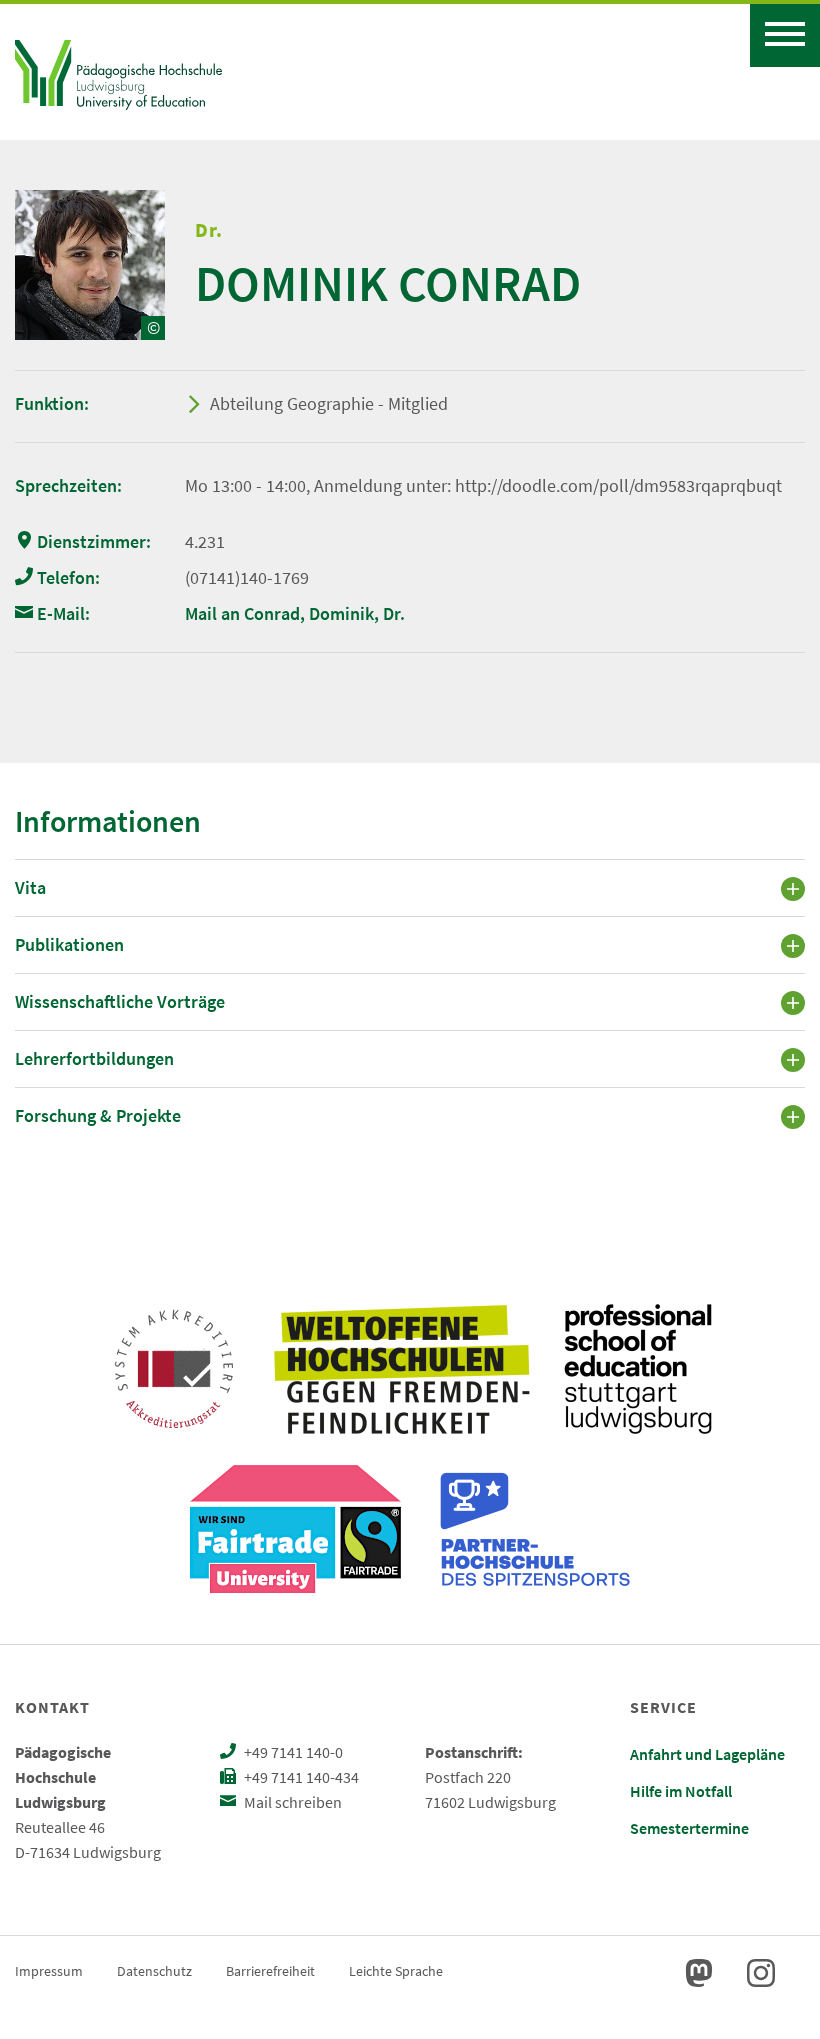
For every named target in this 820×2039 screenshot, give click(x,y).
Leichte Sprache (396, 1971)
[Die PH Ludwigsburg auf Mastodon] (699, 1973)
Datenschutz (154, 1971)
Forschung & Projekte (98, 1115)
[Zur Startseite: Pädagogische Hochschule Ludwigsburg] (118, 72)
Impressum (49, 1971)
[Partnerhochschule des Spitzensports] (536, 1529)
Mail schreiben (291, 1802)
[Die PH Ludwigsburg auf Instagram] (761, 1973)
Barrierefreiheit (270, 1971)
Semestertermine (689, 1828)
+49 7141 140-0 (292, 1752)
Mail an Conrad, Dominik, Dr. (295, 613)
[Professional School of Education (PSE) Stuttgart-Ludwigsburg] (638, 1369)
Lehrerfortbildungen (94, 1058)
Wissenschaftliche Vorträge (120, 1001)
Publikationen (69, 944)
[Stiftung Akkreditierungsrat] (174, 1369)
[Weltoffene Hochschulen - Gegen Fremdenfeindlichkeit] (401, 1369)
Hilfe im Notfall (681, 1791)
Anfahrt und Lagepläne (707, 1754)
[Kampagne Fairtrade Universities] (295, 1529)
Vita (30, 887)
